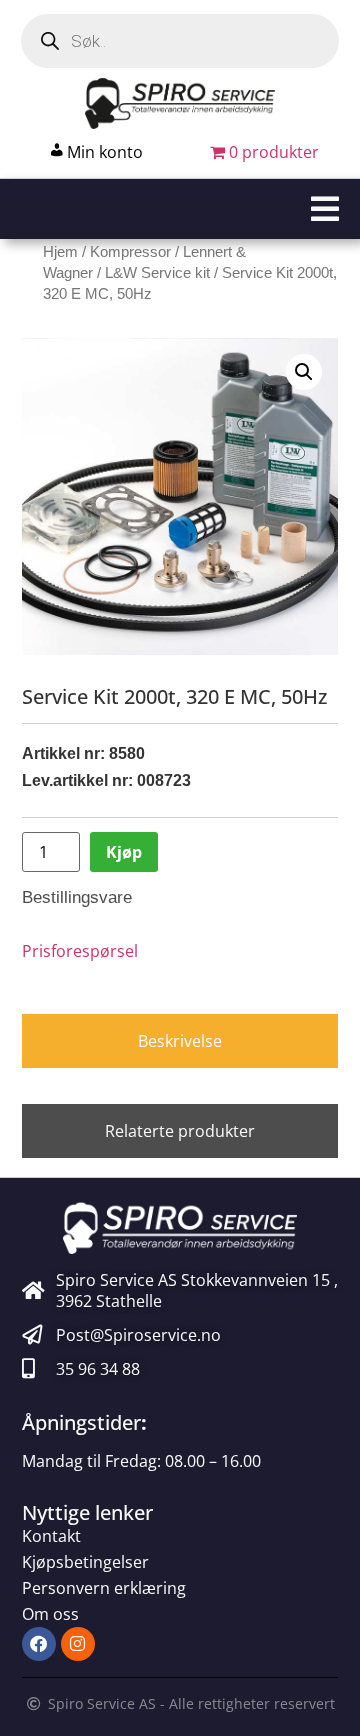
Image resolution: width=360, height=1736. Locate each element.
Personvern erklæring (104, 1588)
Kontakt (51, 1536)
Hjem (60, 252)
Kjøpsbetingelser (85, 1562)
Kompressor (130, 252)
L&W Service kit (157, 273)
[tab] (180, 1041)
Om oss (50, 1614)
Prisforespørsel (80, 951)
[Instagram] (78, 1644)
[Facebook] (39, 1644)
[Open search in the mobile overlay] (180, 41)
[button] (180, 209)
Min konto (105, 152)
